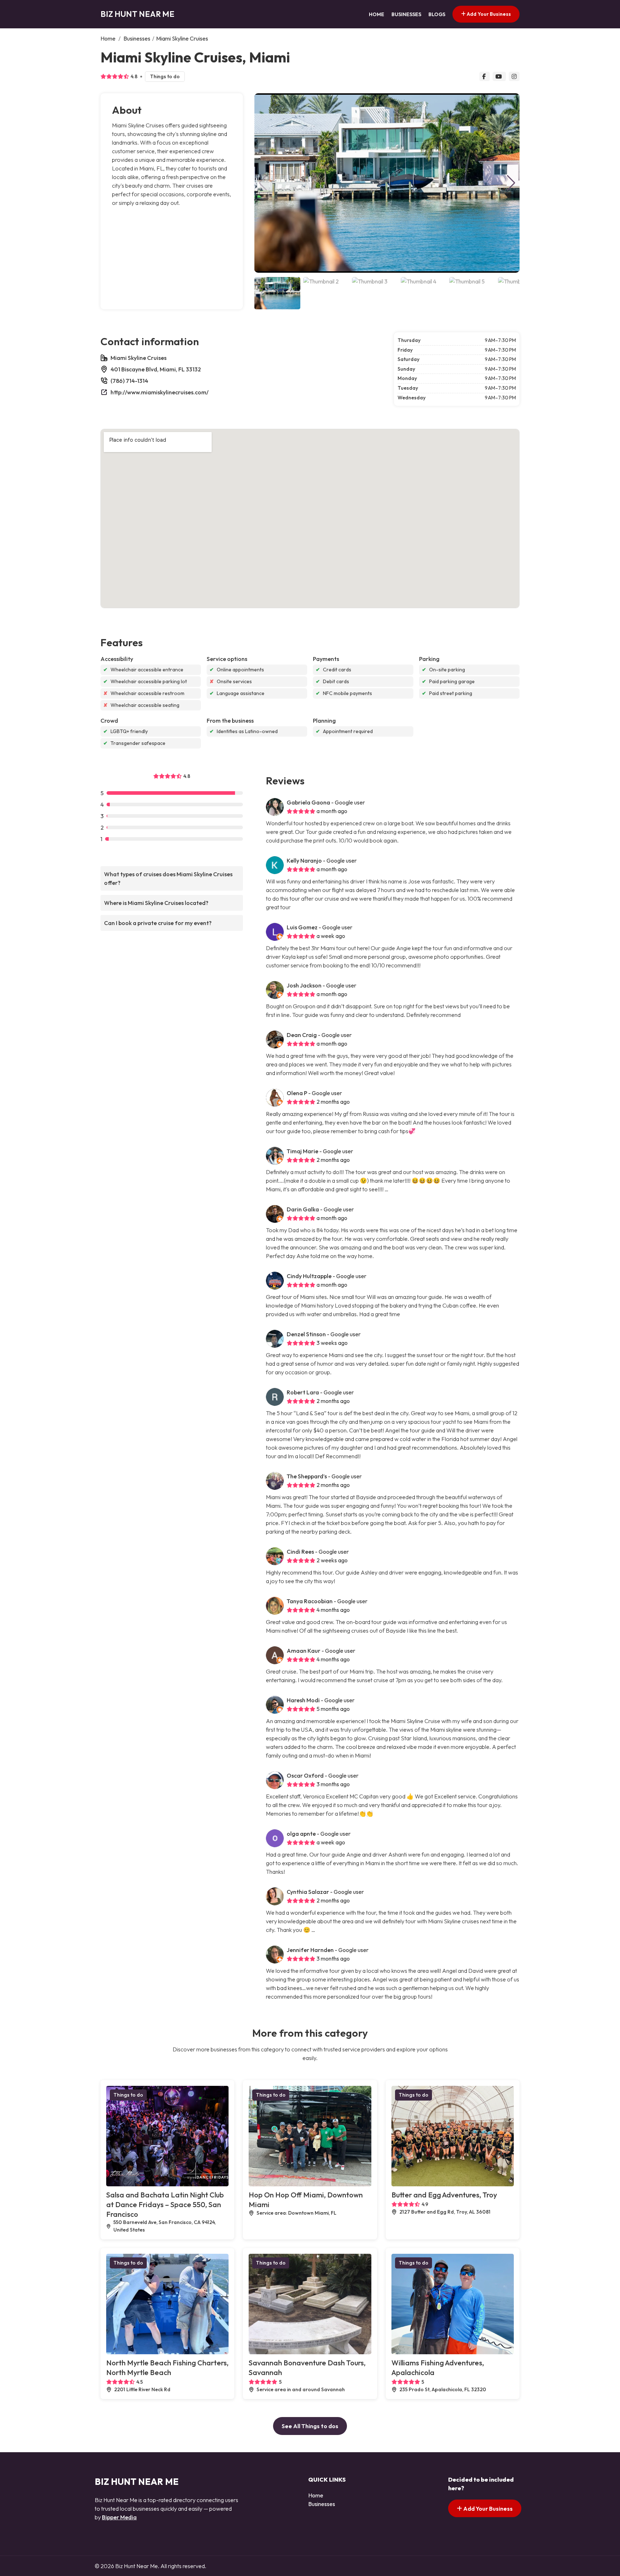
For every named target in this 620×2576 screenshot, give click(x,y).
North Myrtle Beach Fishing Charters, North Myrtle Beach (167, 2368)
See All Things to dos (310, 2426)
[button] (511, 183)
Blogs (437, 14)
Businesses (406, 14)
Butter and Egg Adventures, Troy (444, 2195)
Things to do (165, 76)
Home (377, 14)
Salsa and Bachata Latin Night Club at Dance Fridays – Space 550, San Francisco (165, 2204)
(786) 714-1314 (129, 381)
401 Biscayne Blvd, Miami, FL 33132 (156, 369)
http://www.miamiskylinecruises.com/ (159, 392)
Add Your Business (488, 14)
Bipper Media (119, 2517)
